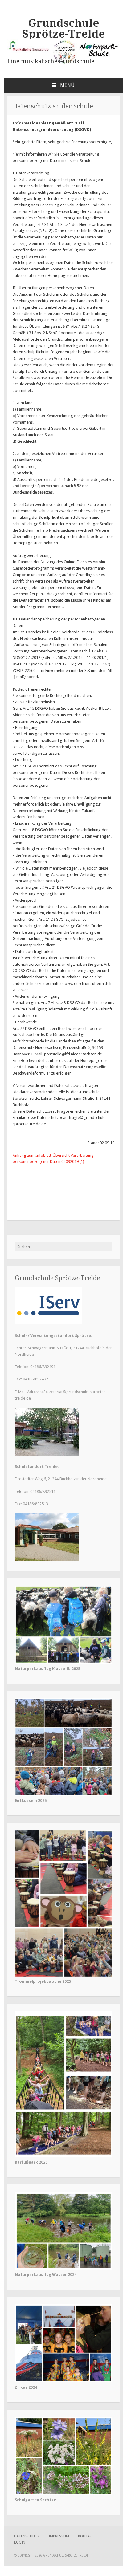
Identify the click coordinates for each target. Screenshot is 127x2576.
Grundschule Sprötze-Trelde (63, 28)
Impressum (59, 2536)
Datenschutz (27, 2536)
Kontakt (86, 2536)
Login (20, 2542)
